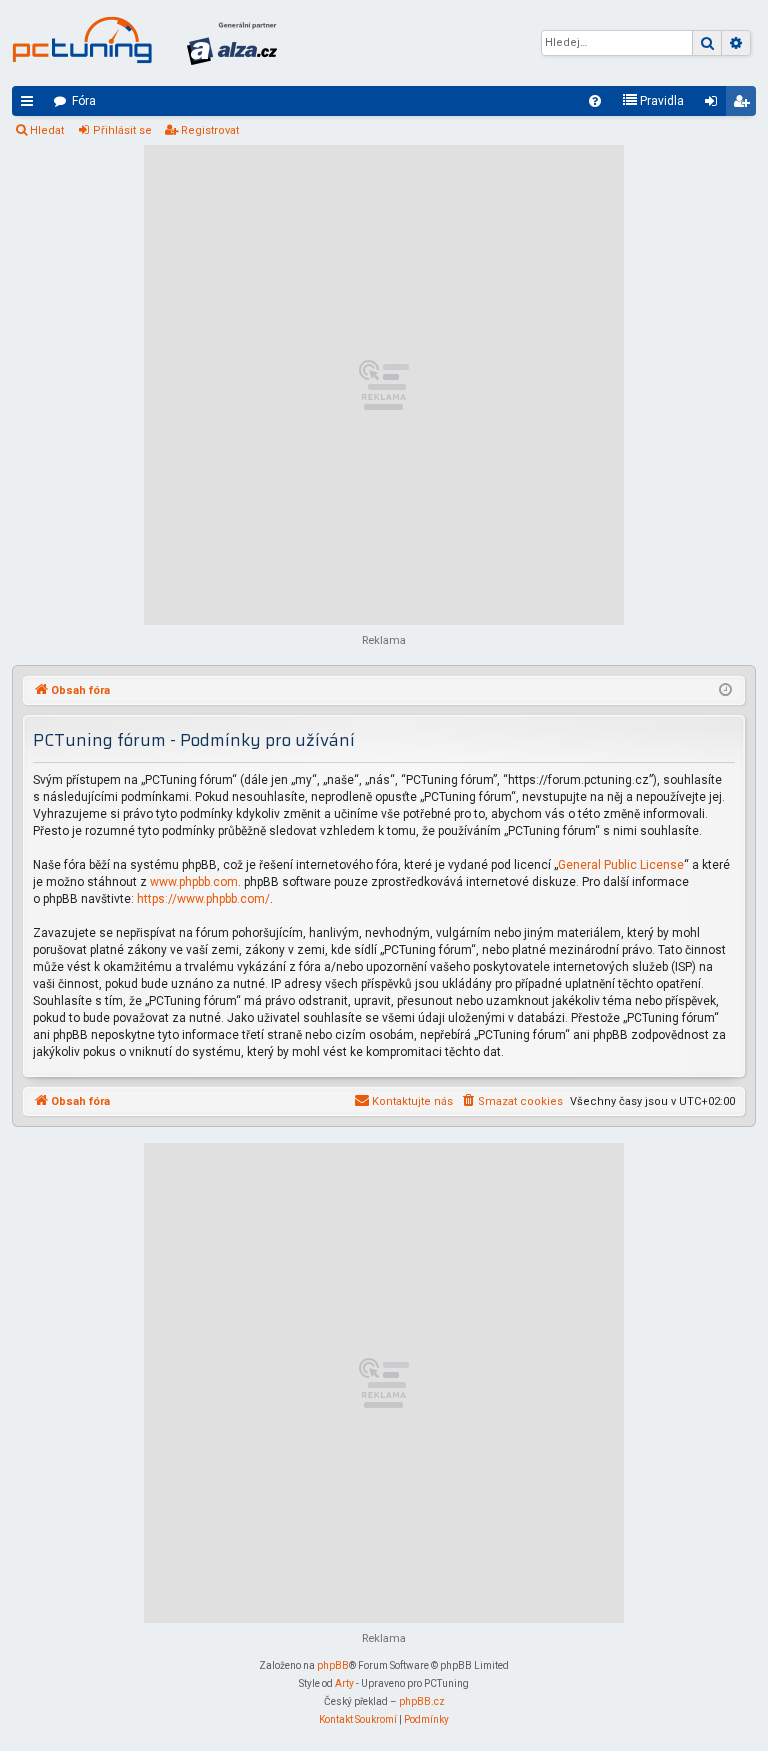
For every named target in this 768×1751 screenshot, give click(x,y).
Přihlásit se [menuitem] (715, 105)
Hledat (47, 130)
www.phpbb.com (194, 882)
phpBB (333, 1665)
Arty (344, 1683)
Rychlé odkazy (31, 105)
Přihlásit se (122, 130)
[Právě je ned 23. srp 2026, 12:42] (725, 691)
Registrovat (210, 130)
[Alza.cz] (232, 43)
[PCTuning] (82, 40)
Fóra (84, 101)
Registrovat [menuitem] (745, 105)
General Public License (621, 865)
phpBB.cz (422, 1701)
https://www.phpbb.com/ (203, 899)
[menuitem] (595, 101)
